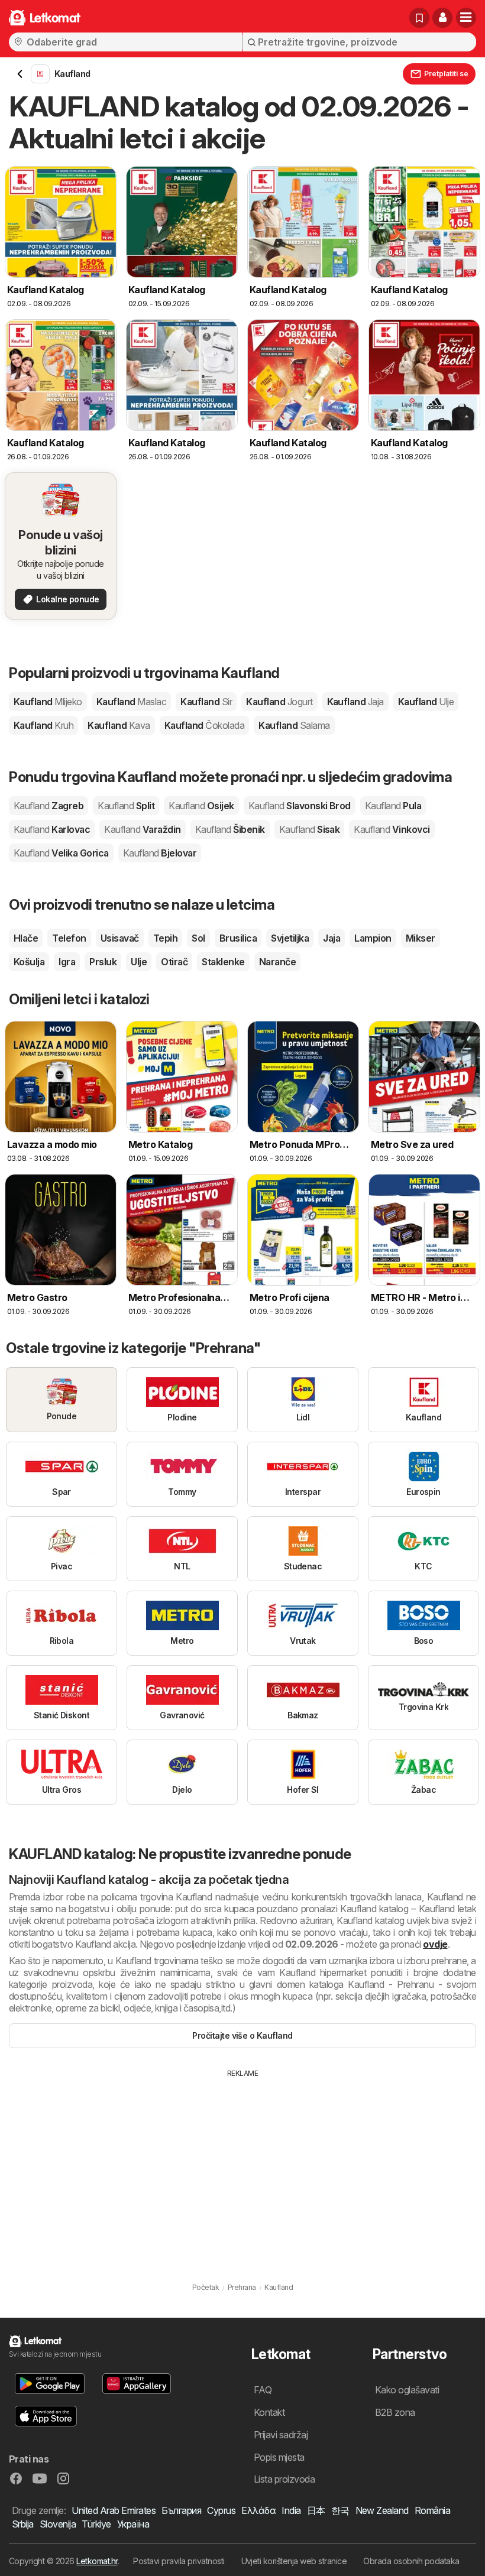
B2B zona (395, 2412)
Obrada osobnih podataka (411, 2561)
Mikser (421, 938)
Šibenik (230, 829)
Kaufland (48, 702)
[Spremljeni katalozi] (419, 18)
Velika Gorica (61, 853)
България (181, 2510)
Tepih (165, 938)
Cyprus (221, 2510)
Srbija (23, 2524)
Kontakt (269, 2412)
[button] (442, 18)
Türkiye (96, 2524)
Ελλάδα (258, 2510)
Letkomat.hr (97, 2561)
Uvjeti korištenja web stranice (294, 2561)
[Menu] (466, 18)
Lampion (373, 938)
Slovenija (58, 2524)
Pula (393, 806)
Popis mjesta (279, 2457)
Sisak (310, 829)
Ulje (139, 962)
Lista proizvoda (284, 2479)
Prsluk (103, 962)
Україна (133, 2524)
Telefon (69, 938)
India (291, 2510)
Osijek (201, 806)
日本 (316, 2510)
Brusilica (238, 938)
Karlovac (52, 829)
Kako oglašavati (407, 2390)
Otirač (174, 962)
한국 (340, 2510)
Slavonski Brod (300, 806)
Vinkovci (392, 829)
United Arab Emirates (114, 2510)
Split (126, 806)
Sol (198, 938)
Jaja (332, 938)
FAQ (263, 2390)
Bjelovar (160, 853)
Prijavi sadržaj (281, 2435)
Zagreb (48, 806)
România (432, 2510)
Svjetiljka (290, 938)
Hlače (26, 938)
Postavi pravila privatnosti (179, 2561)
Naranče (277, 962)
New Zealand (382, 2510)
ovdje (435, 1944)
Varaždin (142, 829)
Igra (67, 962)
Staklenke (223, 962)
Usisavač (120, 938)
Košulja (29, 962)
